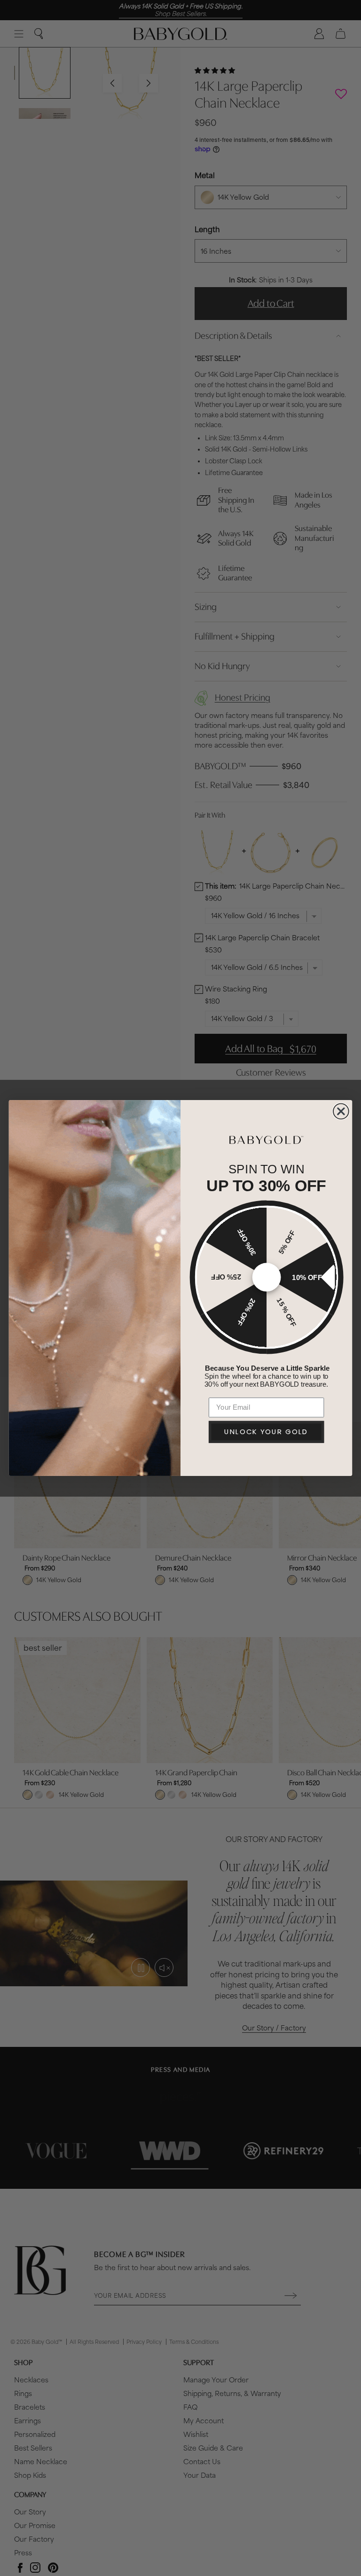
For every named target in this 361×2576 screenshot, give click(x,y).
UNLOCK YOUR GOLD (267, 1432)
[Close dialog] (341, 1112)
